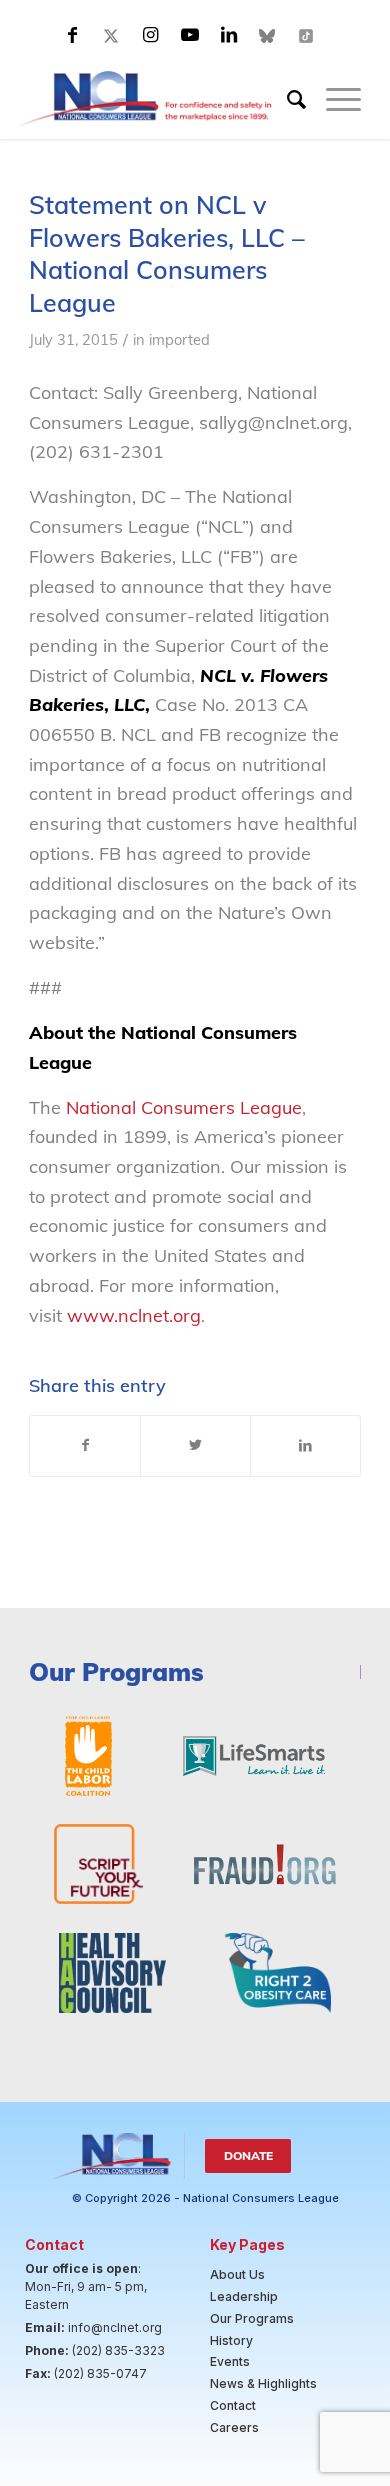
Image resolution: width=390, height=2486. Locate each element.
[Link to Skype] (268, 35)
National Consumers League (184, 1107)
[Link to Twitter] (112, 35)
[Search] (286, 99)
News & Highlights (263, 2383)
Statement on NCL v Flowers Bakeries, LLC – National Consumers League (167, 253)
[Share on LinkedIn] (305, 1446)
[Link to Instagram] (151, 35)
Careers (234, 2427)
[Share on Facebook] (85, 1446)
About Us (237, 2274)
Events (230, 2361)
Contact (233, 2405)
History (231, 2340)
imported (179, 339)
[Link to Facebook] (73, 35)
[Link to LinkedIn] (229, 35)
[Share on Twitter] (195, 1446)
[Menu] (333, 99)
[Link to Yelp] (307, 35)
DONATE (248, 2155)
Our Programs (252, 2318)
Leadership (244, 2296)
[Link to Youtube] (190, 35)
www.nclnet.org (131, 1315)
